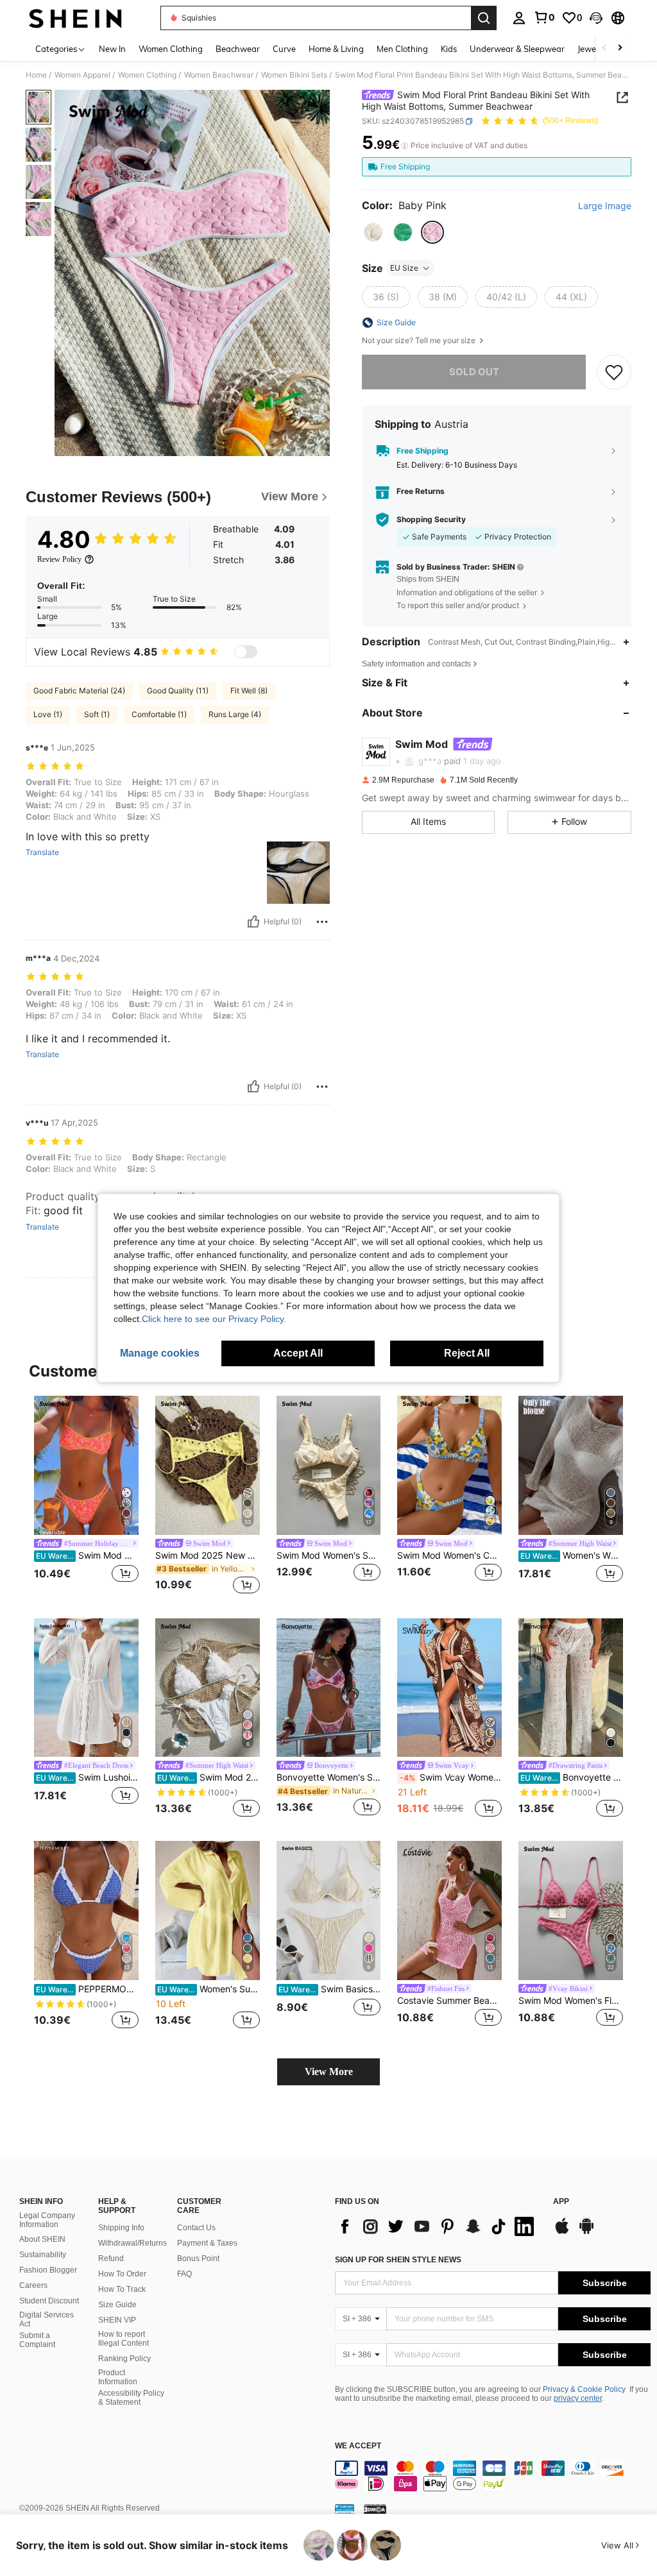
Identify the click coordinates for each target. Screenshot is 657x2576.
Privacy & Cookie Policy (584, 2389)
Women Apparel (82, 75)
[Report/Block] (322, 922)
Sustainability (43, 2255)
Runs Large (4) (235, 714)
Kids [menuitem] (449, 49)
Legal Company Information (47, 2220)
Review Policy (59, 559)
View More (329, 2072)
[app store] (562, 2232)
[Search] (484, 18)
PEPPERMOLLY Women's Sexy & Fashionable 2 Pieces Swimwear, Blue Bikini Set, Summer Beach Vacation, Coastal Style (87, 1989)
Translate (42, 852)
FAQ (184, 2274)
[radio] (373, 232)
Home (36, 75)
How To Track (122, 2289)
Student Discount (49, 2301)
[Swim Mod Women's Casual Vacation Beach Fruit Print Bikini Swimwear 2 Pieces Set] (449, 1465)
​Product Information (118, 2377)
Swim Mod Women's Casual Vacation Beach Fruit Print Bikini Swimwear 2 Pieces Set (449, 1555)
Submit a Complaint (37, 2340)
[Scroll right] (620, 48)
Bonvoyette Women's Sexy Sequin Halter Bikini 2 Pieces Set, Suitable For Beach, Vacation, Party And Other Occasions (329, 1777)
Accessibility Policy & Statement (131, 2398)
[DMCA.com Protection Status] (375, 2508)
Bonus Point (198, 2258)
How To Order (122, 2274)
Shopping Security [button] (431, 520)
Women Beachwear (219, 75)
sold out (474, 372)
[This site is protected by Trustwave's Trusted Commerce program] (345, 2508)
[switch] (246, 652)
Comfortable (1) (159, 714)
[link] (544, 17)
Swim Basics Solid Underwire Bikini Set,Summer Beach (330, 1989)
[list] (438, 2226)
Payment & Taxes (207, 2243)
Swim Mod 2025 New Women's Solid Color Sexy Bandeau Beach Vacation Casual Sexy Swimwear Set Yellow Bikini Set (208, 1555)
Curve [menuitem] (284, 49)
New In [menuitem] (112, 49)
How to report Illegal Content (124, 2339)
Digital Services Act (47, 2319)
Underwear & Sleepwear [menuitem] (517, 49)
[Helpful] (253, 922)
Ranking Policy (124, 2359)
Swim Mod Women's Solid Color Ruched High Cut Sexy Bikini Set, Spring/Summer (329, 1555)
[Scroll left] (604, 48)
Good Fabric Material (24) (79, 691)
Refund (111, 2258)
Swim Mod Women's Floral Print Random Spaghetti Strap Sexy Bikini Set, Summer (571, 2001)
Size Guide (117, 2305)
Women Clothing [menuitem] (171, 49)
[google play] (586, 2232)
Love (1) (48, 714)
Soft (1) (97, 714)
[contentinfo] (493, 2476)
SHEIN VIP (117, 2320)
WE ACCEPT (358, 2446)
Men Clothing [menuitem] (402, 49)
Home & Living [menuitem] (336, 49)
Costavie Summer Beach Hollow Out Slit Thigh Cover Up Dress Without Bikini (449, 2001)
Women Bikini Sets (294, 75)
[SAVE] (614, 372)
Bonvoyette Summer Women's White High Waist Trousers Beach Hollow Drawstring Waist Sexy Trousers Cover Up (572, 1777)
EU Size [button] (404, 268)
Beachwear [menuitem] (238, 49)
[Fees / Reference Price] (405, 146)
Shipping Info (121, 2228)
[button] (596, 18)
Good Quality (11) (178, 691)
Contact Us (196, 2228)
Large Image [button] (605, 206)
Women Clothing (147, 75)
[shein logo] (75, 18)
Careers (33, 2285)
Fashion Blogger (48, 2270)
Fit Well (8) (249, 691)
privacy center (578, 2398)
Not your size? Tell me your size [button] (420, 341)
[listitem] (86, 1497)
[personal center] (519, 18)
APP (561, 2202)
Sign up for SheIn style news (398, 2260)
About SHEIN (42, 2239)
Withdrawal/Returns (132, 2243)
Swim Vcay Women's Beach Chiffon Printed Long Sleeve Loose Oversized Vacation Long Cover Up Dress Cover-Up (451, 1777)
